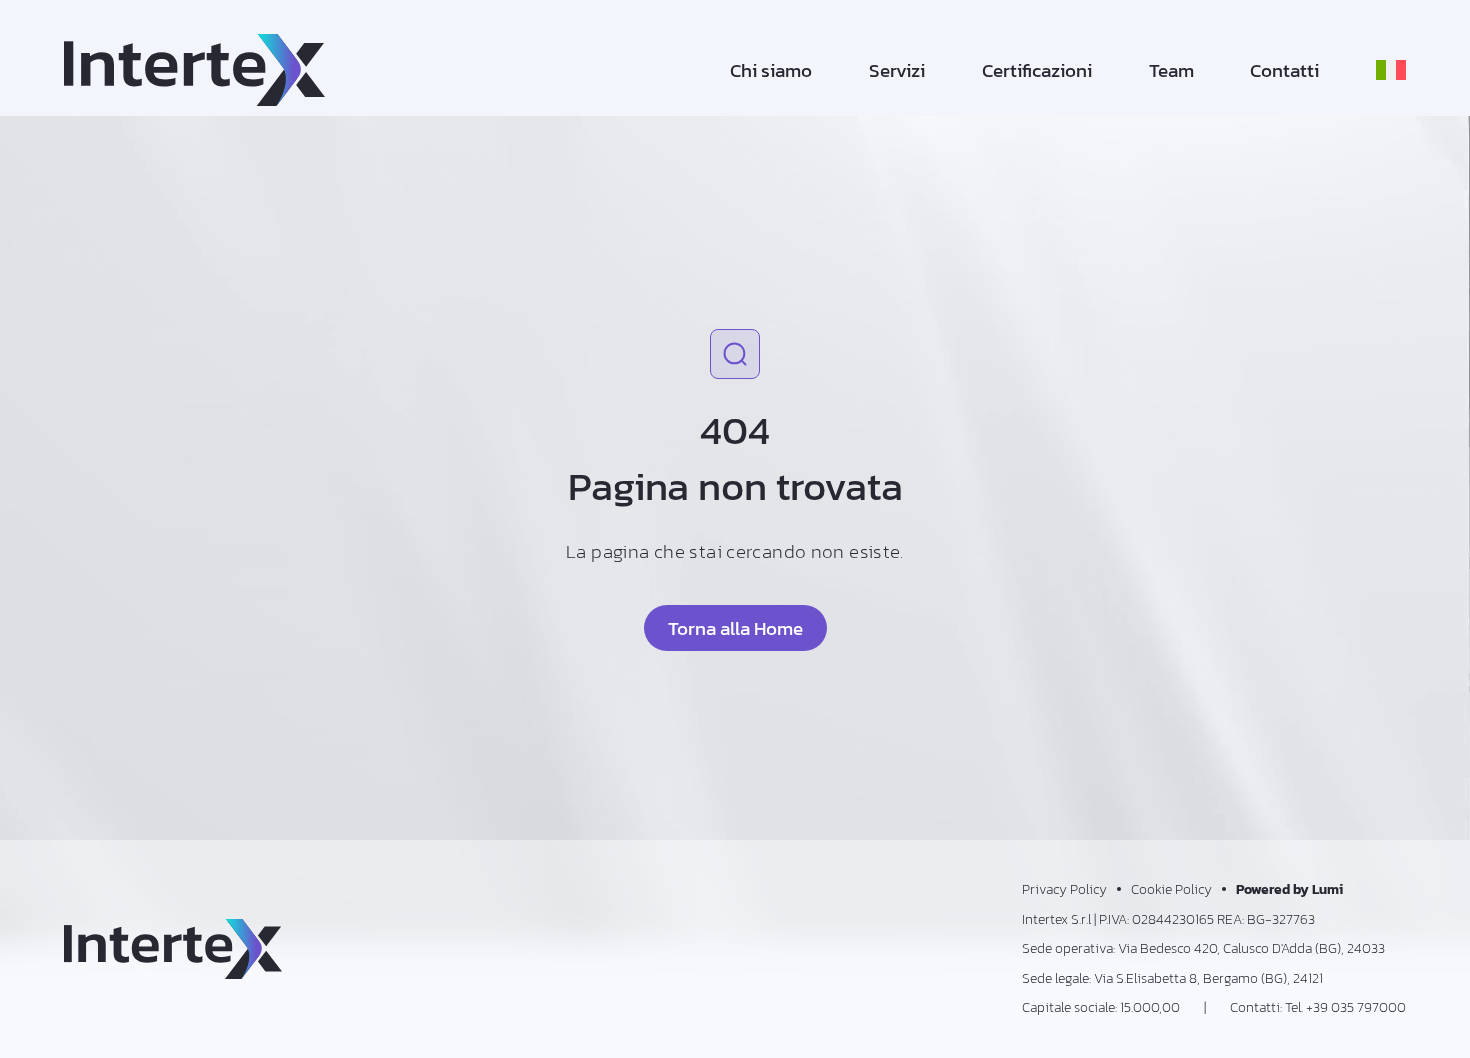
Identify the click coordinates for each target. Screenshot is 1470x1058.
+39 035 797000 (1356, 1007)
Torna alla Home (735, 628)
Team (1171, 70)
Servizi (897, 70)
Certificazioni (1037, 70)
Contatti (1284, 70)
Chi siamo (771, 70)
